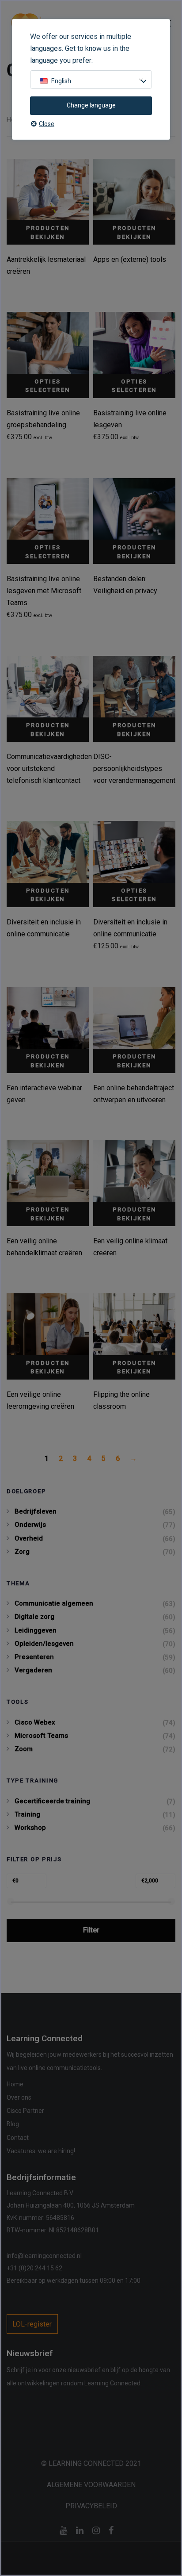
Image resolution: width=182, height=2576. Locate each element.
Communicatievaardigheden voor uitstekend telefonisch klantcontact (49, 769)
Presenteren (34, 1657)
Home (15, 2084)
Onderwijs (30, 1525)
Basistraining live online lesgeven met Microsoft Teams (44, 591)
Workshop (30, 1828)
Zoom (24, 1749)
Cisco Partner (25, 2111)
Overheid (29, 1538)
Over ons (19, 2097)
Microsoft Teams (41, 1736)
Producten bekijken (48, 232)
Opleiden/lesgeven (44, 1644)
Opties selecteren (47, 386)
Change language (91, 105)
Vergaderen (33, 1670)
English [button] (61, 81)
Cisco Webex (35, 1722)
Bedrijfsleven (36, 1511)
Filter (91, 1930)
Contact (18, 2138)
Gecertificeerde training (52, 1801)
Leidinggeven (36, 1630)
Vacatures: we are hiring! (41, 2151)
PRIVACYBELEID (91, 2506)
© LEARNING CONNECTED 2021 (91, 2463)
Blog (13, 2124)
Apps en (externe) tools (130, 259)
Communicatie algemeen (54, 1603)
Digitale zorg (34, 1617)
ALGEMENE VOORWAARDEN (91, 2485)
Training (27, 1814)
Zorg (22, 1552)
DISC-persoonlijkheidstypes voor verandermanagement (134, 769)
